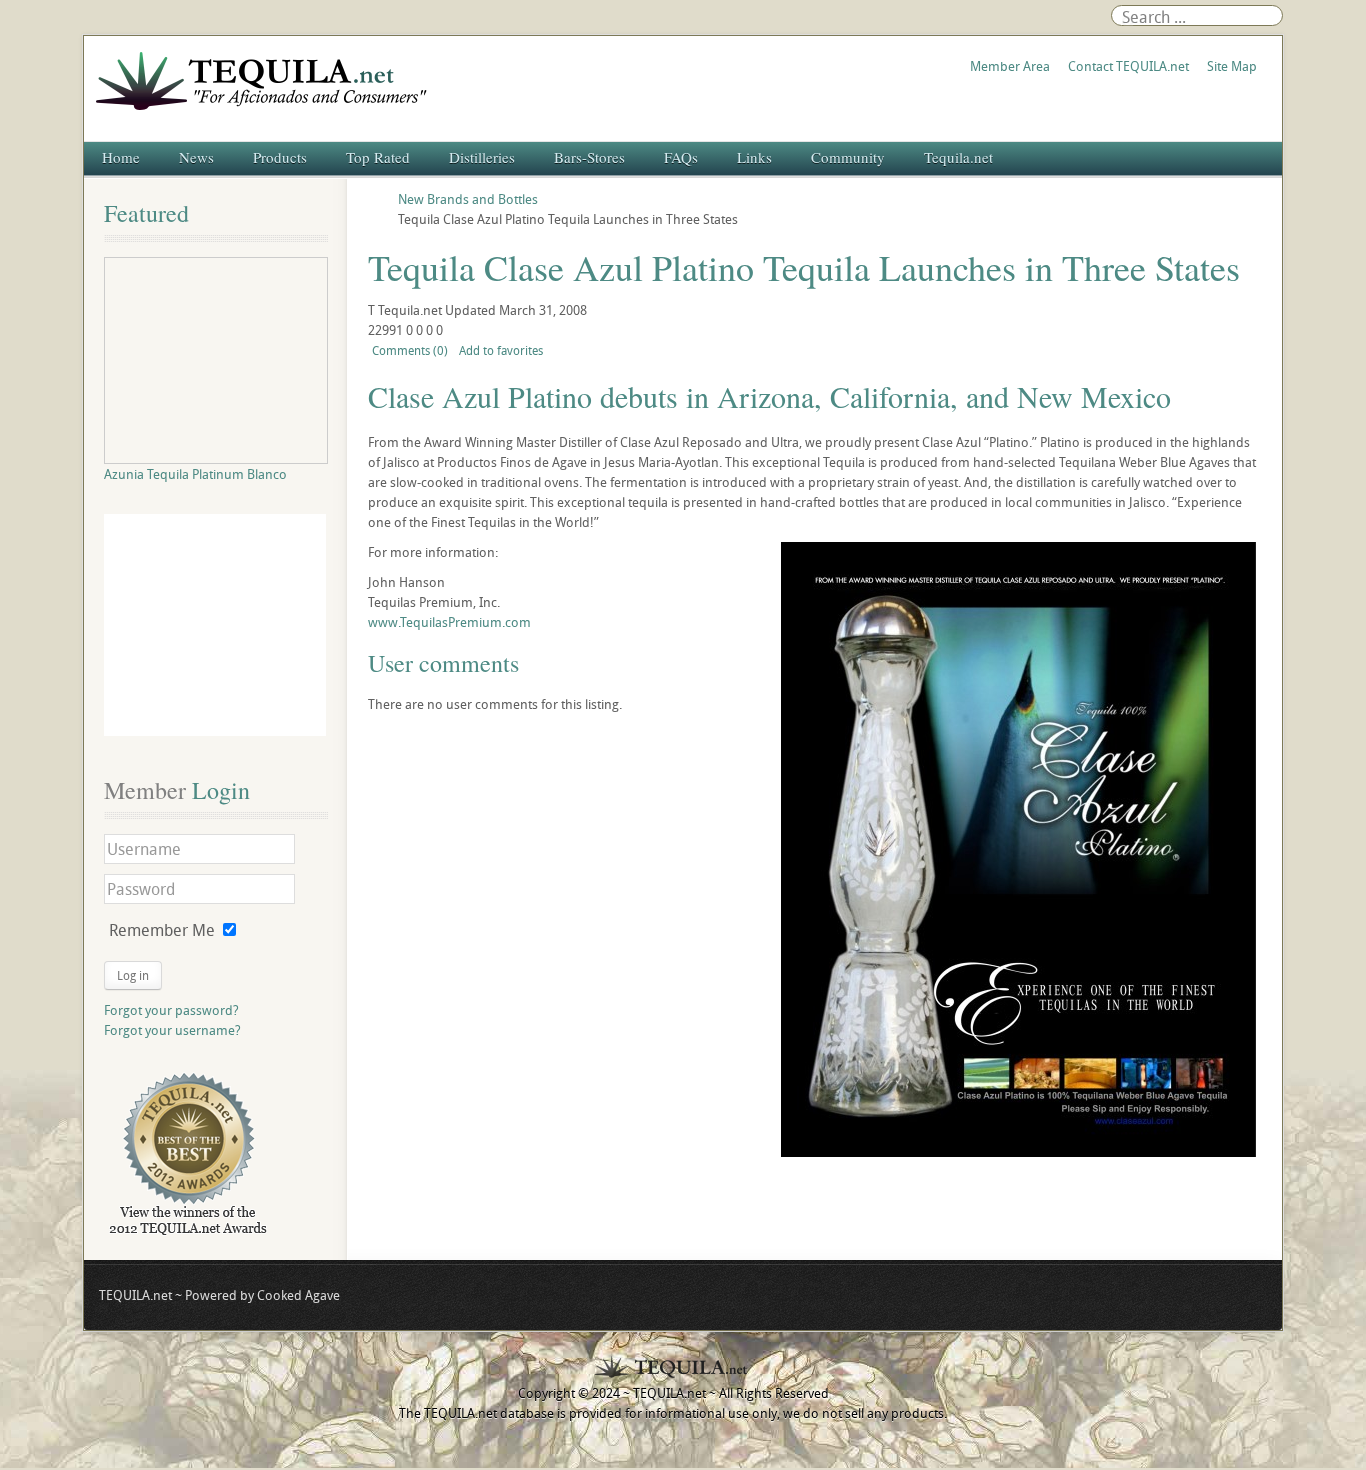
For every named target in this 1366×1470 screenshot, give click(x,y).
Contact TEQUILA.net (1128, 66)
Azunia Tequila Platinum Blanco (195, 474)
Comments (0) (410, 350)
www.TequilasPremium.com (449, 622)
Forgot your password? (171, 1010)
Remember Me (162, 930)
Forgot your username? (172, 1030)
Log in (133, 975)
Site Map (1232, 66)
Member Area (1010, 66)
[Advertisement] (215, 625)
